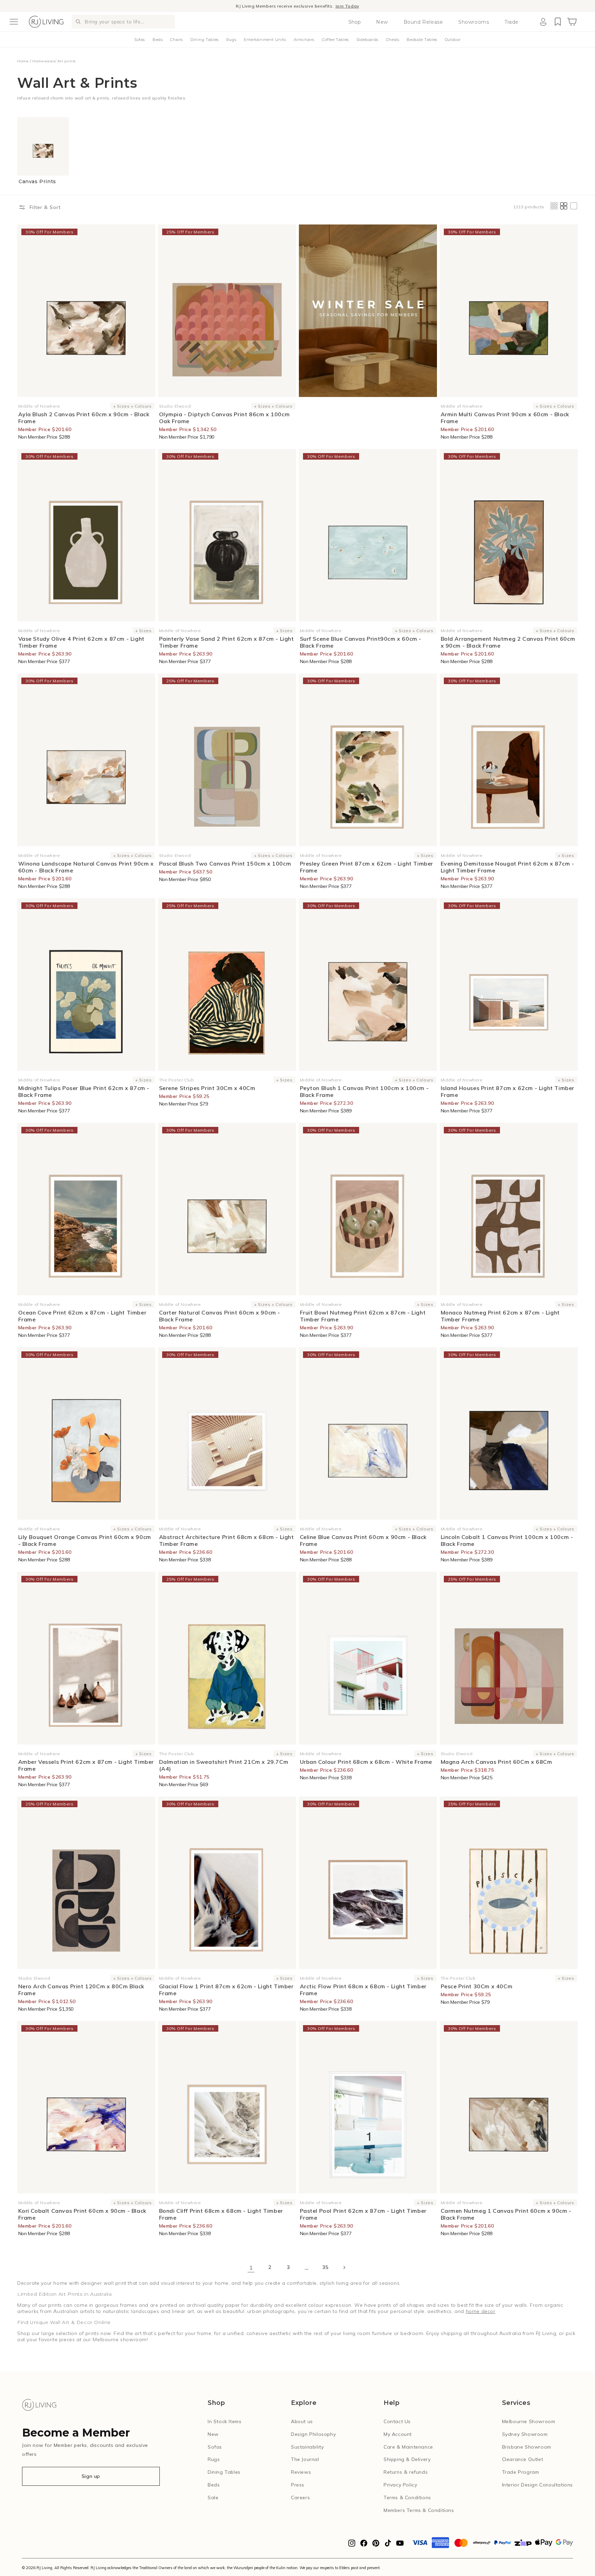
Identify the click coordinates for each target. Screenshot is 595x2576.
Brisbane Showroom (527, 2447)
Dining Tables (205, 40)
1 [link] (251, 2268)
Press (298, 2485)
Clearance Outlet (523, 2459)
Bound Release (423, 22)
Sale (213, 2498)
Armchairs (304, 40)
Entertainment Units (265, 40)
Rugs (231, 40)
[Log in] (543, 22)
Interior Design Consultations (537, 2485)
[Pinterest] (376, 2545)
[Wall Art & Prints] (368, 311)
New (382, 22)
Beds (158, 40)
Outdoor (453, 40)
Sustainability (307, 2447)
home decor (481, 2311)
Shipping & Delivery (407, 2459)
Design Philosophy (313, 2434)
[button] (14, 22)
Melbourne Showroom (529, 2421)
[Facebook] (364, 2545)
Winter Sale (259, 6)
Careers (300, 2498)
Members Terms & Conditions (419, 2510)
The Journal (305, 2459)
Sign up (91, 2476)
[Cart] (572, 22)
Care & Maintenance (408, 2447)
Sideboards (367, 40)
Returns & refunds (406, 2472)
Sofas (140, 40)
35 (325, 2267)
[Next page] (344, 2268)
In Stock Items (225, 2421)
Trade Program (521, 2472)
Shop (355, 22)
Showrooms (474, 22)
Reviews (301, 2472)
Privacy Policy (400, 2485)
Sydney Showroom (525, 2434)
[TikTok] (388, 2545)
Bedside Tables (422, 40)
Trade (512, 22)
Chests (393, 40)
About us (302, 2421)
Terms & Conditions (407, 2498)
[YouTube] (400, 2545)
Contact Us (397, 2421)
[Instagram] (352, 2545)
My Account (398, 2434)
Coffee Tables (335, 40)
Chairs (176, 40)
